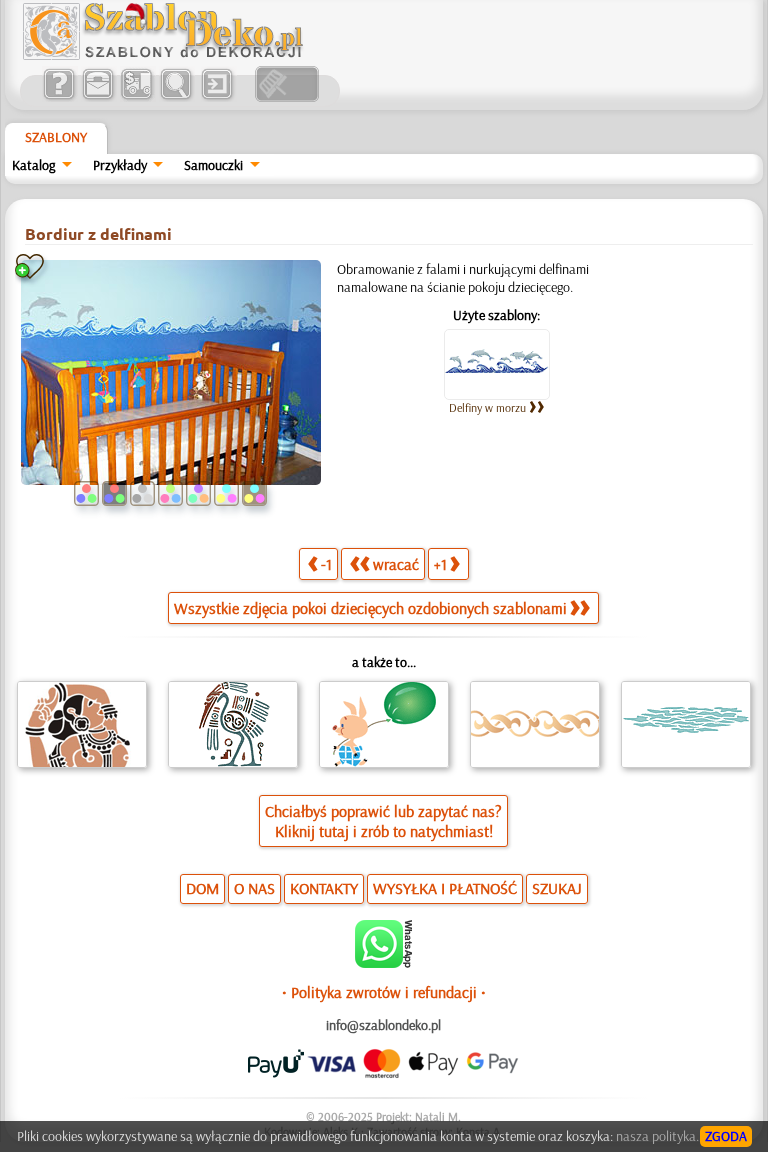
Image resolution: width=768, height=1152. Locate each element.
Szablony (56, 137)
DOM (202, 888)
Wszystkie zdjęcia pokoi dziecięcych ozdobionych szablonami (370, 608)
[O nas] (58, 97)
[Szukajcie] (175, 97)
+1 (440, 564)
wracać (396, 564)
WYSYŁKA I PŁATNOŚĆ (445, 888)
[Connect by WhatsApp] (383, 963)
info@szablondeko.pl (383, 1025)
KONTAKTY (324, 888)
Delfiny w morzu (487, 407)
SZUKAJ (557, 888)
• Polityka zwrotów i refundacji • (384, 992)
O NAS (254, 888)
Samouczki (213, 165)
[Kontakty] (97, 97)
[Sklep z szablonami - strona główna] (179, 55)
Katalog (33, 165)
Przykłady (120, 165)
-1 (326, 564)
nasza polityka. (657, 1136)
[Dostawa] (136, 97)
